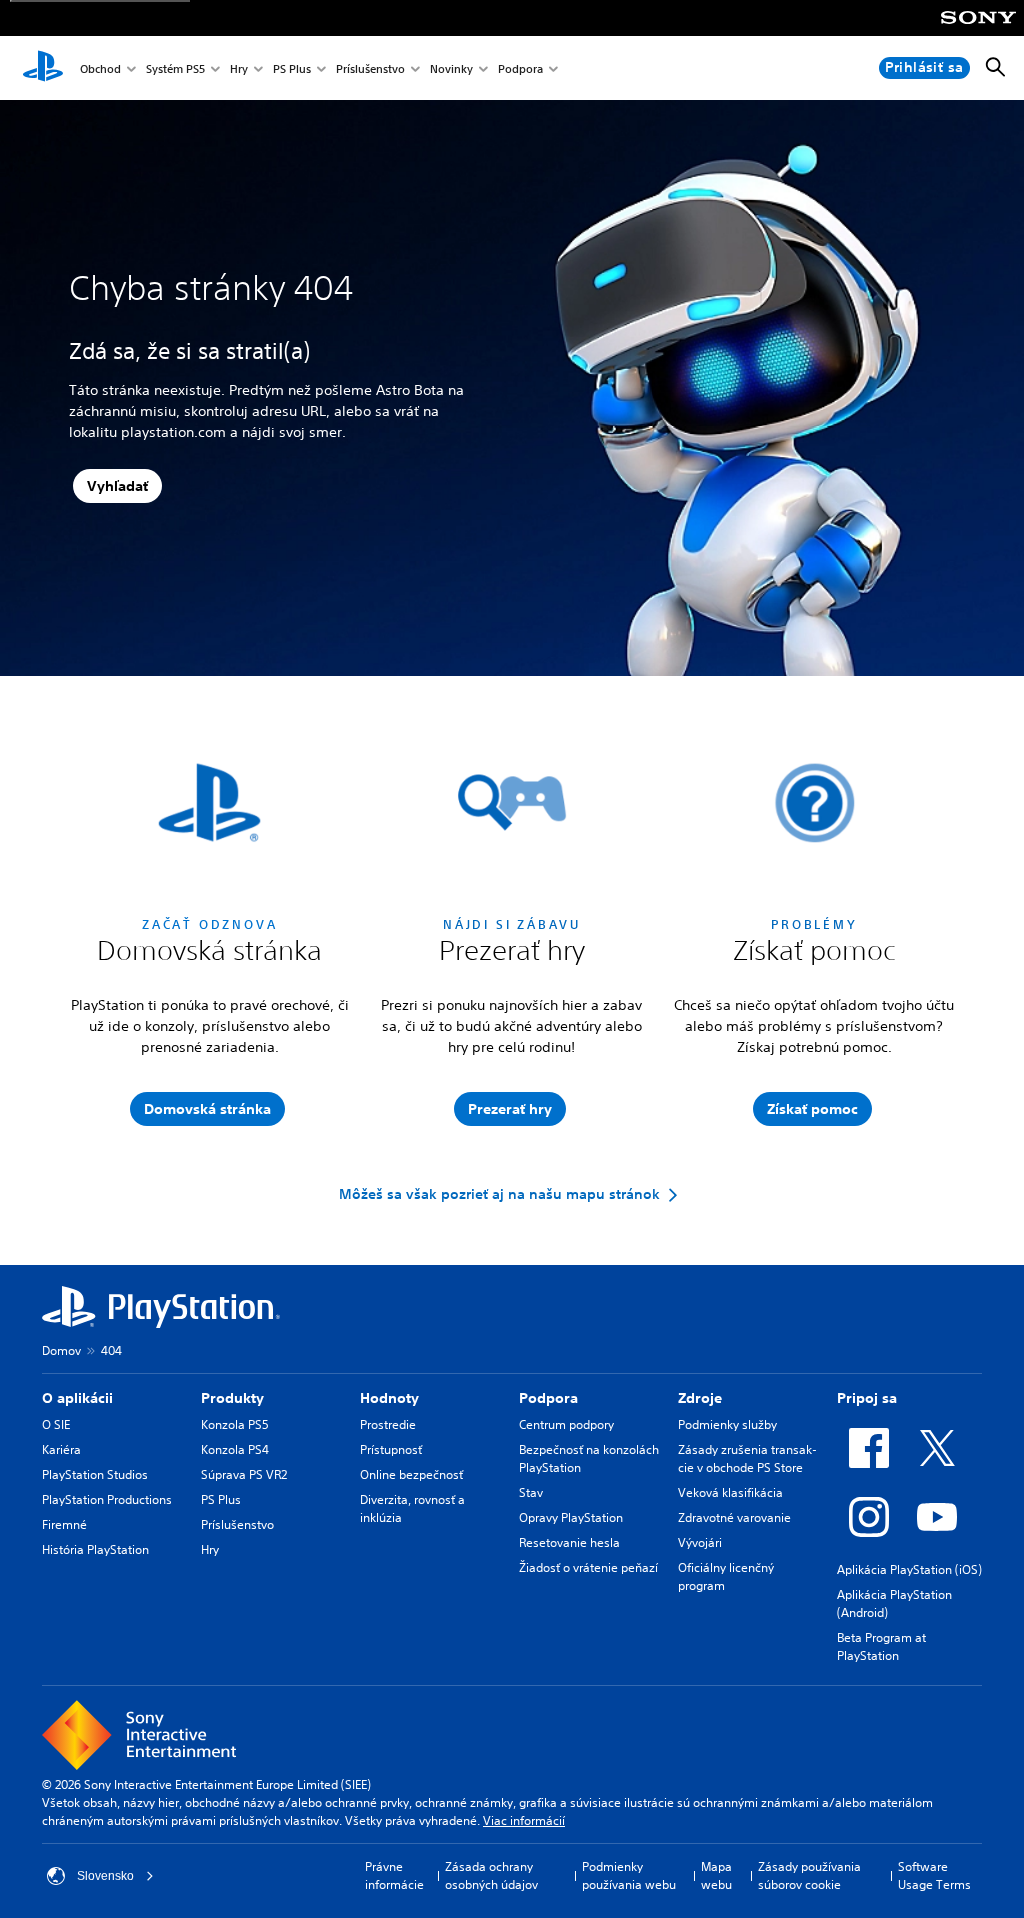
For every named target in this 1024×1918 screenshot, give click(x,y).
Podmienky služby (727, 1424)
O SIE (56, 1424)
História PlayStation (95, 1549)
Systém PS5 (175, 68)
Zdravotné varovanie (734, 1517)
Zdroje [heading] (700, 1398)
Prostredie (388, 1424)
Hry (239, 68)
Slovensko (105, 1876)
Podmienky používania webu (629, 1875)
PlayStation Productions (107, 1499)
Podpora (520, 68)
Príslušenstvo (370, 68)
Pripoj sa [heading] (867, 1398)
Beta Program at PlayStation (881, 1646)
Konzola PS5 (235, 1424)
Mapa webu (716, 1875)
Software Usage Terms (934, 1875)
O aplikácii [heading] (77, 1398)
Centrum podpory (566, 1424)
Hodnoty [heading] (389, 1398)
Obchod (100, 68)
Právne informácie (394, 1875)
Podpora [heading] (548, 1398)
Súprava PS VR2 (244, 1474)
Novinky (451, 68)
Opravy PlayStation (571, 1517)
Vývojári (700, 1542)
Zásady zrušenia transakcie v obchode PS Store (747, 1458)
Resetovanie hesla (569, 1542)
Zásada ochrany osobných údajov (491, 1875)
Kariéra (61, 1449)
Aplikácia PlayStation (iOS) (909, 1569)
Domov (61, 1350)
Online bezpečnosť (411, 1474)
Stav (531, 1492)
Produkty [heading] (232, 1398)
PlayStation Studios (95, 1474)
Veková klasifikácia (730, 1492)
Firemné (64, 1524)
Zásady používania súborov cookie (809, 1875)
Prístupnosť (391, 1449)
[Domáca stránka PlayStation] (43, 68)
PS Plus (292, 68)
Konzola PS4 (235, 1449)
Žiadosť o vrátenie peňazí (588, 1567)
